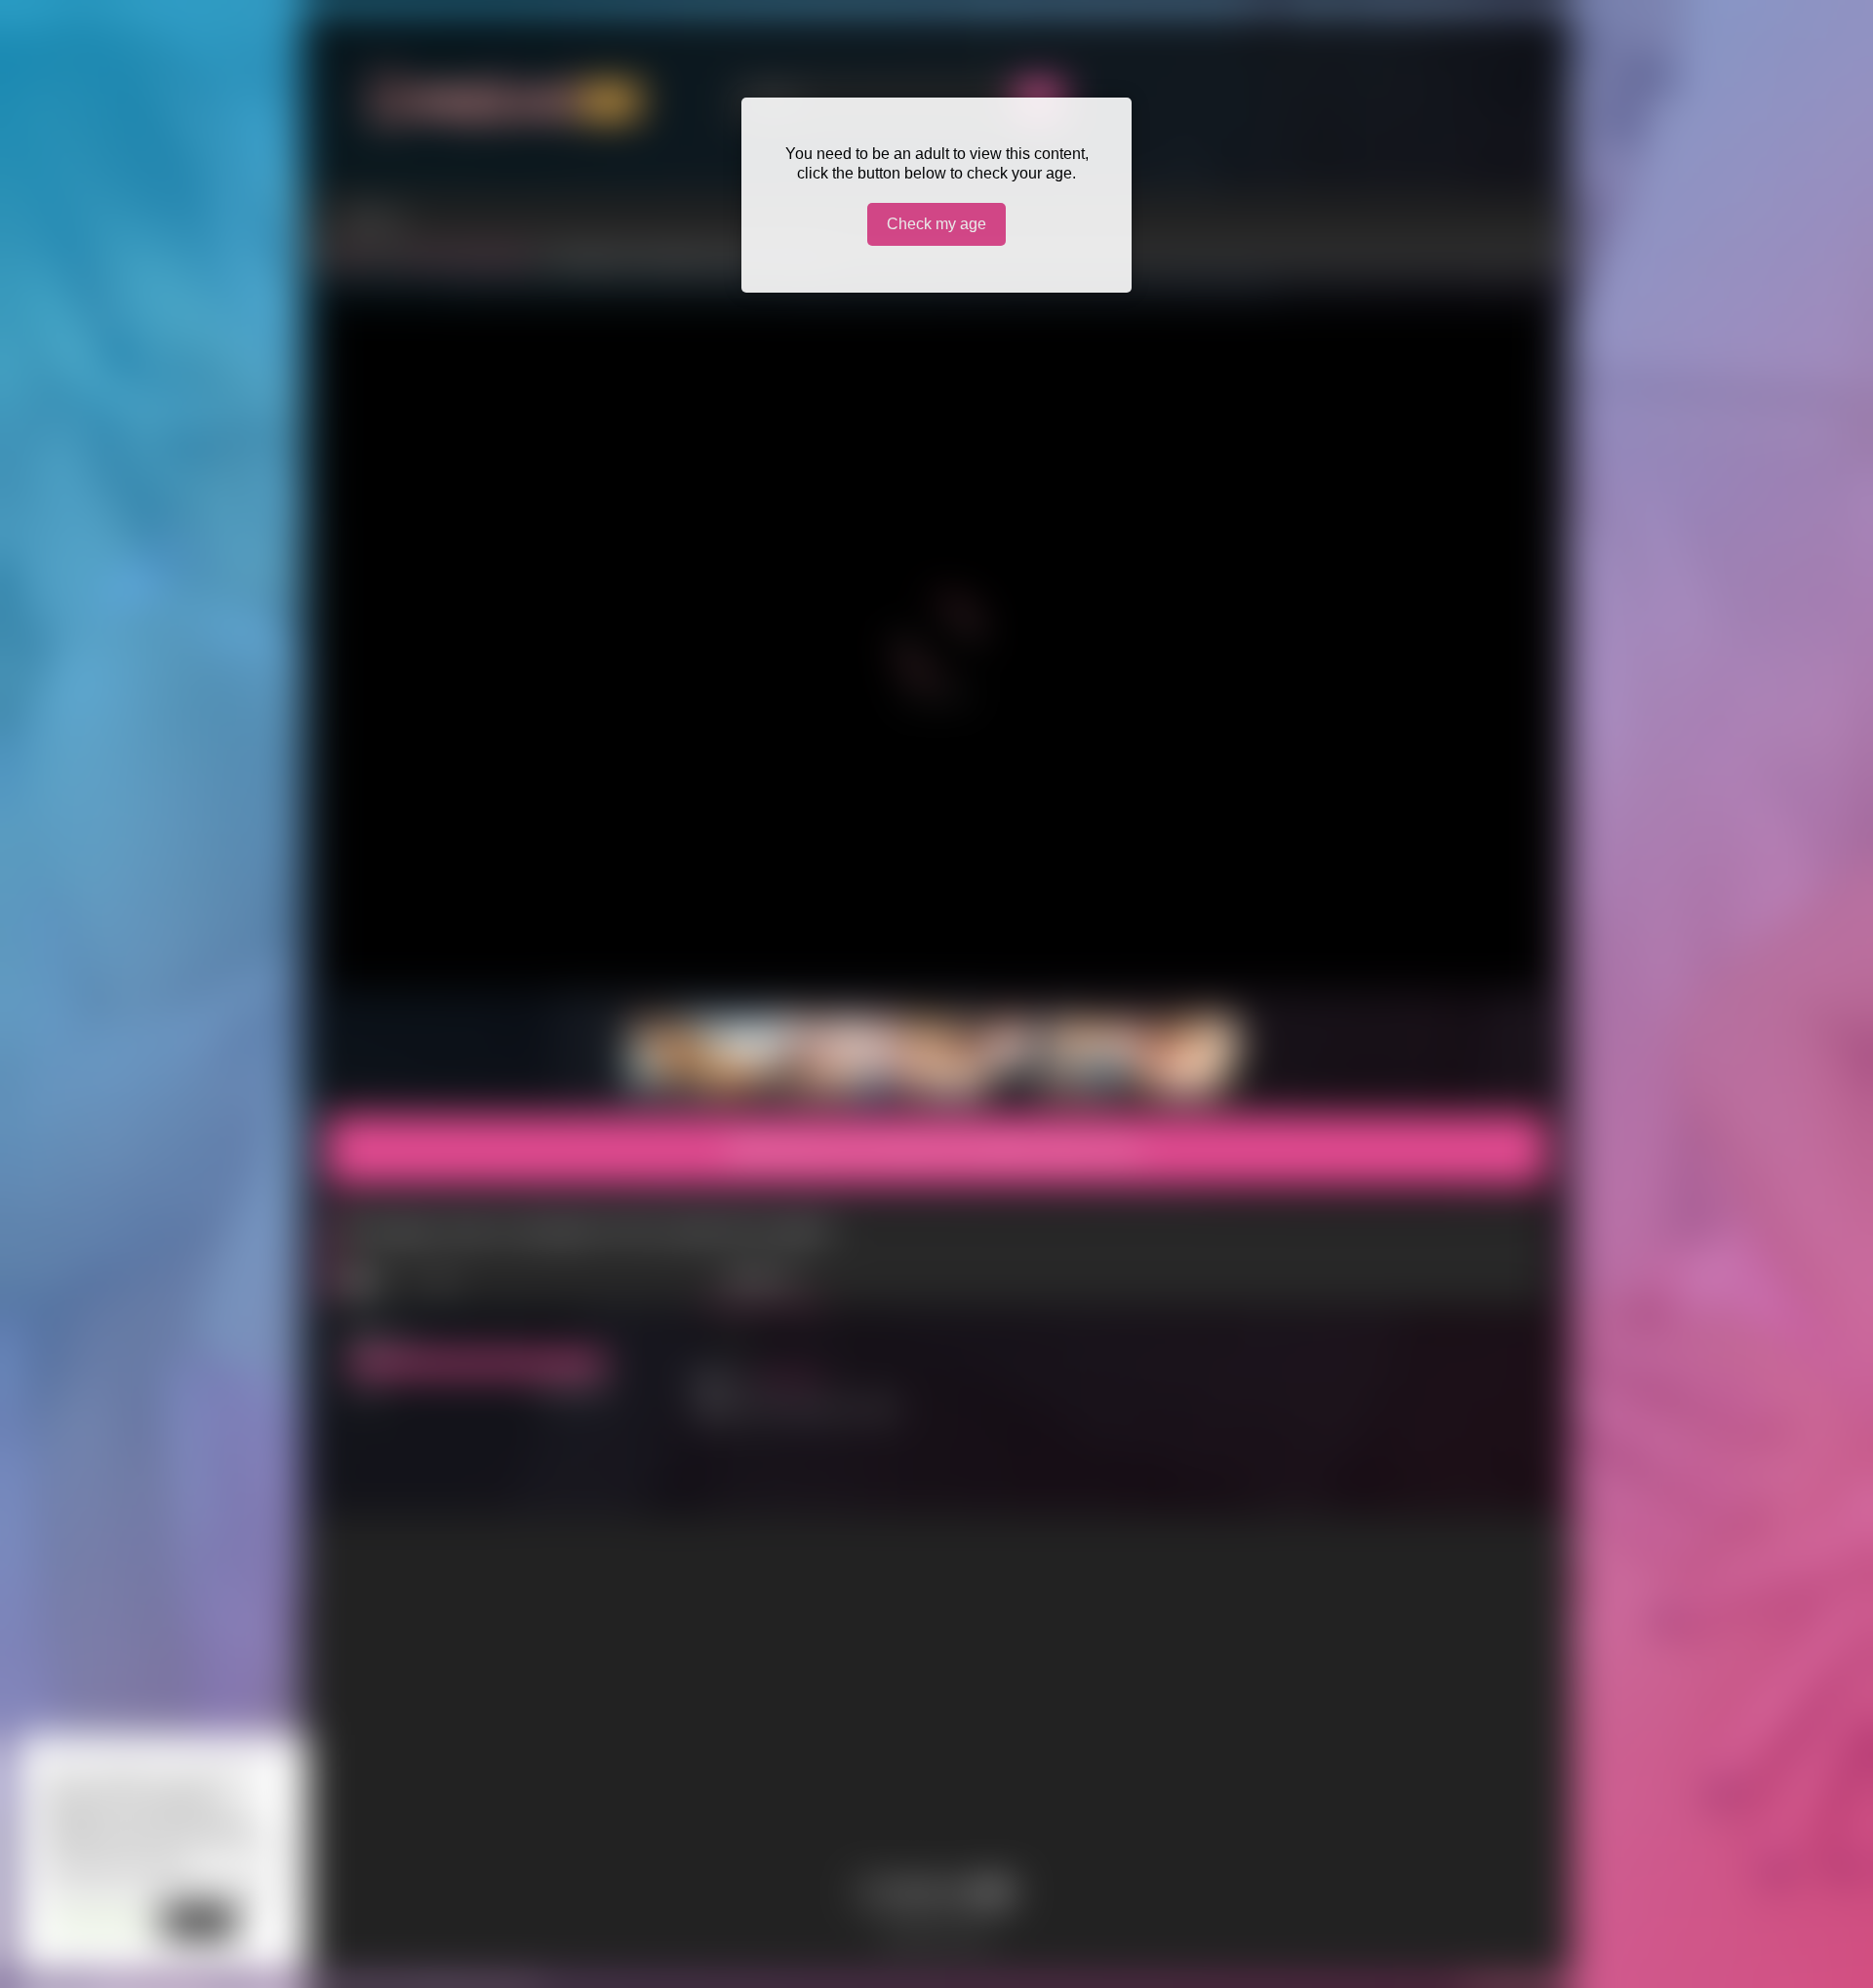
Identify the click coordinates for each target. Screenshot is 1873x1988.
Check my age (936, 224)
